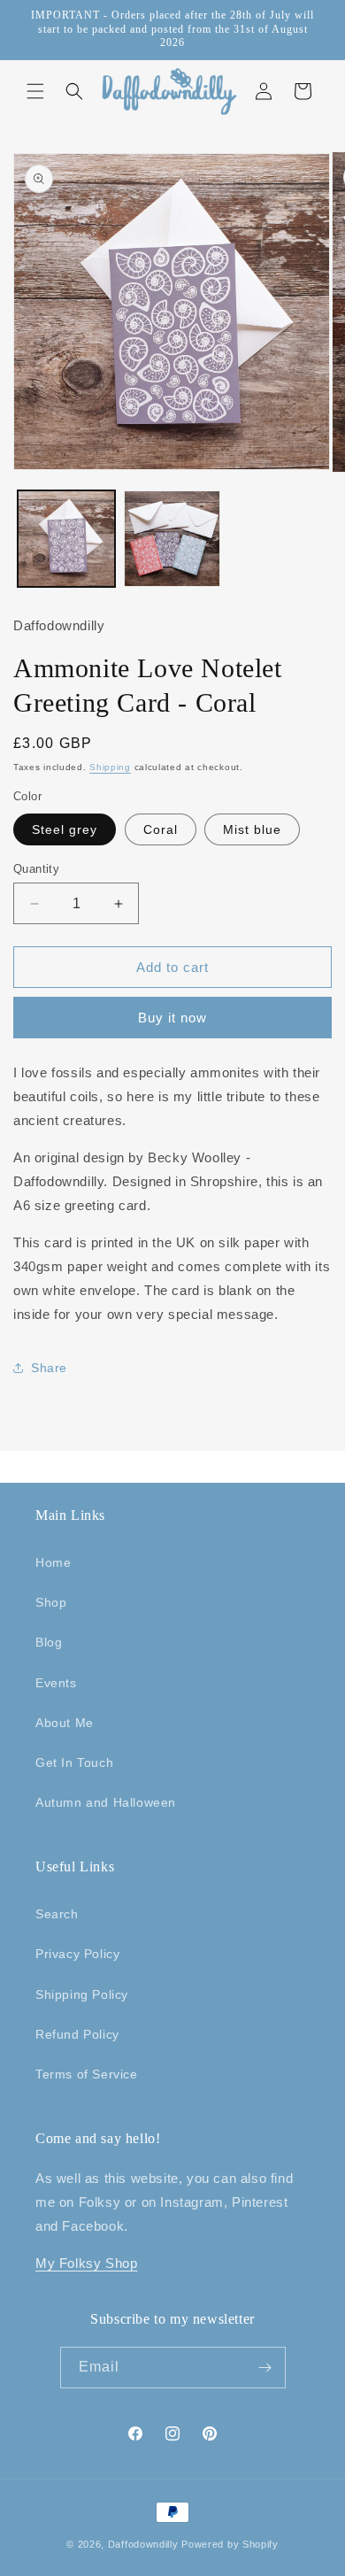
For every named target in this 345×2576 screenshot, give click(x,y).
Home (53, 1562)
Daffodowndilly (143, 2544)
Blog (49, 1642)
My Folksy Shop (86, 2263)
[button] (35, 91)
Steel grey (65, 829)
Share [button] (49, 1368)
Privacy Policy (77, 1954)
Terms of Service (87, 2074)
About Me (65, 1723)
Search (57, 1914)
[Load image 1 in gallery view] (66, 539)
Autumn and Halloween (106, 1802)
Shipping (110, 767)
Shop (51, 1602)
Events (56, 1683)
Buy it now (172, 1018)
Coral (161, 829)
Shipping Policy (82, 1994)
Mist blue (252, 829)
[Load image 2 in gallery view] (172, 539)
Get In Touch (74, 1762)
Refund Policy (77, 2034)
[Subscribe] (265, 2368)
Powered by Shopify (230, 2544)
